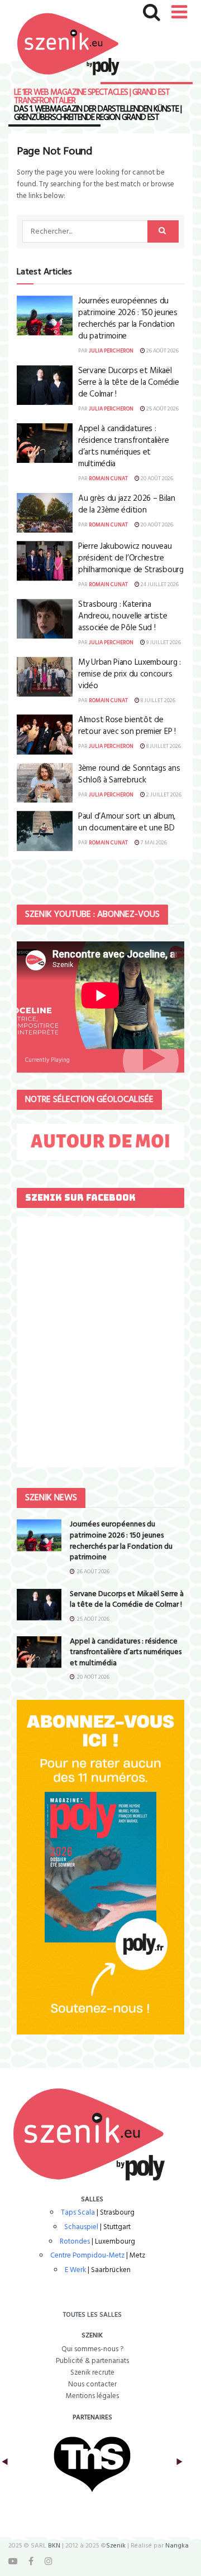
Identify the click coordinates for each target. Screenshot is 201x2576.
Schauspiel (81, 2227)
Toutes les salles (92, 2315)
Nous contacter (92, 2384)
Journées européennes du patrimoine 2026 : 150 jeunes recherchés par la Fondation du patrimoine (128, 319)
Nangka (177, 2546)
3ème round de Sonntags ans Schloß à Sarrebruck (129, 774)
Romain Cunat (108, 479)
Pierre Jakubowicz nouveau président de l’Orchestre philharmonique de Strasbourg (131, 558)
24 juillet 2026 (159, 584)
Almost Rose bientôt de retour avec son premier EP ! (127, 726)
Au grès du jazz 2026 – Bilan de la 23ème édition (127, 504)
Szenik (116, 2546)
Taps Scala (78, 2213)
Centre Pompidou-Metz (87, 2256)
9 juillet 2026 (163, 642)
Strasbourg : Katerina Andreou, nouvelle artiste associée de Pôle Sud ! (123, 616)
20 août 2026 (156, 479)
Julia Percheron (111, 351)
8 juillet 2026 (157, 700)
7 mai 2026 (153, 843)
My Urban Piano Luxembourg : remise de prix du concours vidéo (130, 674)
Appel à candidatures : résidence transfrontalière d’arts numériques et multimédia (123, 446)
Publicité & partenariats (92, 2361)
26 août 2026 (162, 351)
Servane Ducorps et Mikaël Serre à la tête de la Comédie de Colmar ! (128, 383)
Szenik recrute (92, 2373)
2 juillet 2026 (163, 795)
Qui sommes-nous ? (92, 2349)
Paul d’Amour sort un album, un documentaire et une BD (127, 822)
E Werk (75, 2270)
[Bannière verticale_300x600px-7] (100, 1867)
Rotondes (75, 2242)
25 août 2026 (162, 409)
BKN (54, 2546)
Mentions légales (92, 2396)
